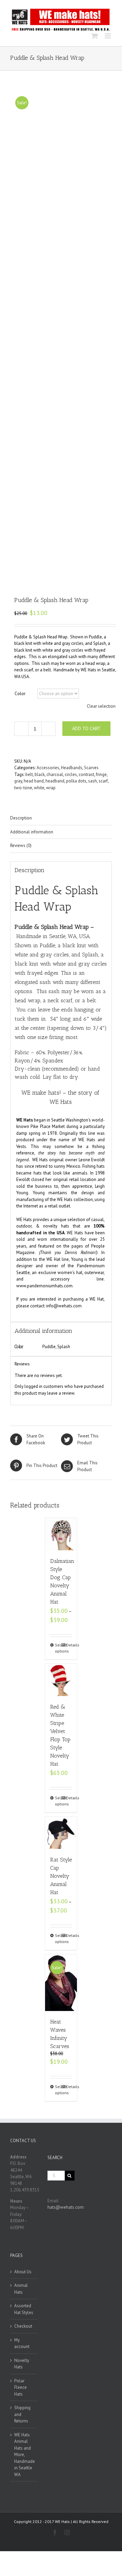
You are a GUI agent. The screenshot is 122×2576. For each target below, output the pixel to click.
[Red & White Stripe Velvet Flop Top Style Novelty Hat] (61, 1680)
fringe (101, 774)
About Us (23, 2272)
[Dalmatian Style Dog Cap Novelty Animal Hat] (61, 1534)
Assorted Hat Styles (24, 2309)
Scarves (91, 768)
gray (18, 781)
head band (34, 781)
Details (69, 1645)
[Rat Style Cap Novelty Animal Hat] (61, 1833)
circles (71, 774)
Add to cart (86, 728)
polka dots (76, 781)
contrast (86, 774)
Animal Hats (21, 2289)
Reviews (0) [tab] (21, 845)
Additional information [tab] (32, 832)
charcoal (55, 774)
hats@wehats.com (66, 2207)
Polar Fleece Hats (21, 2387)
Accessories (48, 768)
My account (22, 2343)
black (40, 774)
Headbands (72, 768)
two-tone (23, 788)
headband (55, 781)
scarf (103, 781)
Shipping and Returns (22, 2414)
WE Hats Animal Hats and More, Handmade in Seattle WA (24, 2455)
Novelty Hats (22, 2364)
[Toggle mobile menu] (108, 36)
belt (29, 774)
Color (20, 694)
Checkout (23, 2326)
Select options (58, 1648)
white (39, 788)
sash (93, 781)
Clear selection (101, 706)
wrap (51, 788)
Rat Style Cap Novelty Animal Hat (61, 1876)
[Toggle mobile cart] (95, 36)
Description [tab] (21, 818)
